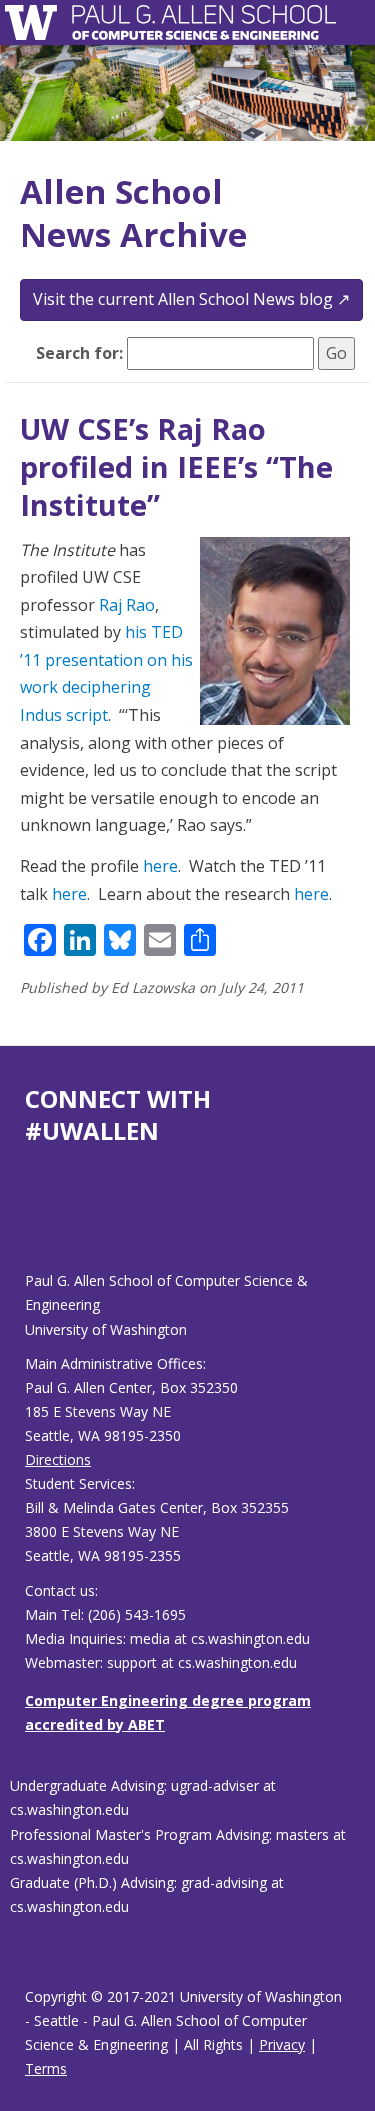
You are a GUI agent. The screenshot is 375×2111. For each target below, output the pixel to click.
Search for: (79, 353)
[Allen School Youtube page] (40, 1223)
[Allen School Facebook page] (30, 1223)
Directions (58, 1459)
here (160, 866)
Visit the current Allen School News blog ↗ (191, 299)
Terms (46, 2068)
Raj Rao (127, 605)
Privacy (282, 2044)
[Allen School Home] (36, 22)
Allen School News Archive (133, 213)
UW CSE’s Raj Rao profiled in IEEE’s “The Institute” (176, 466)
